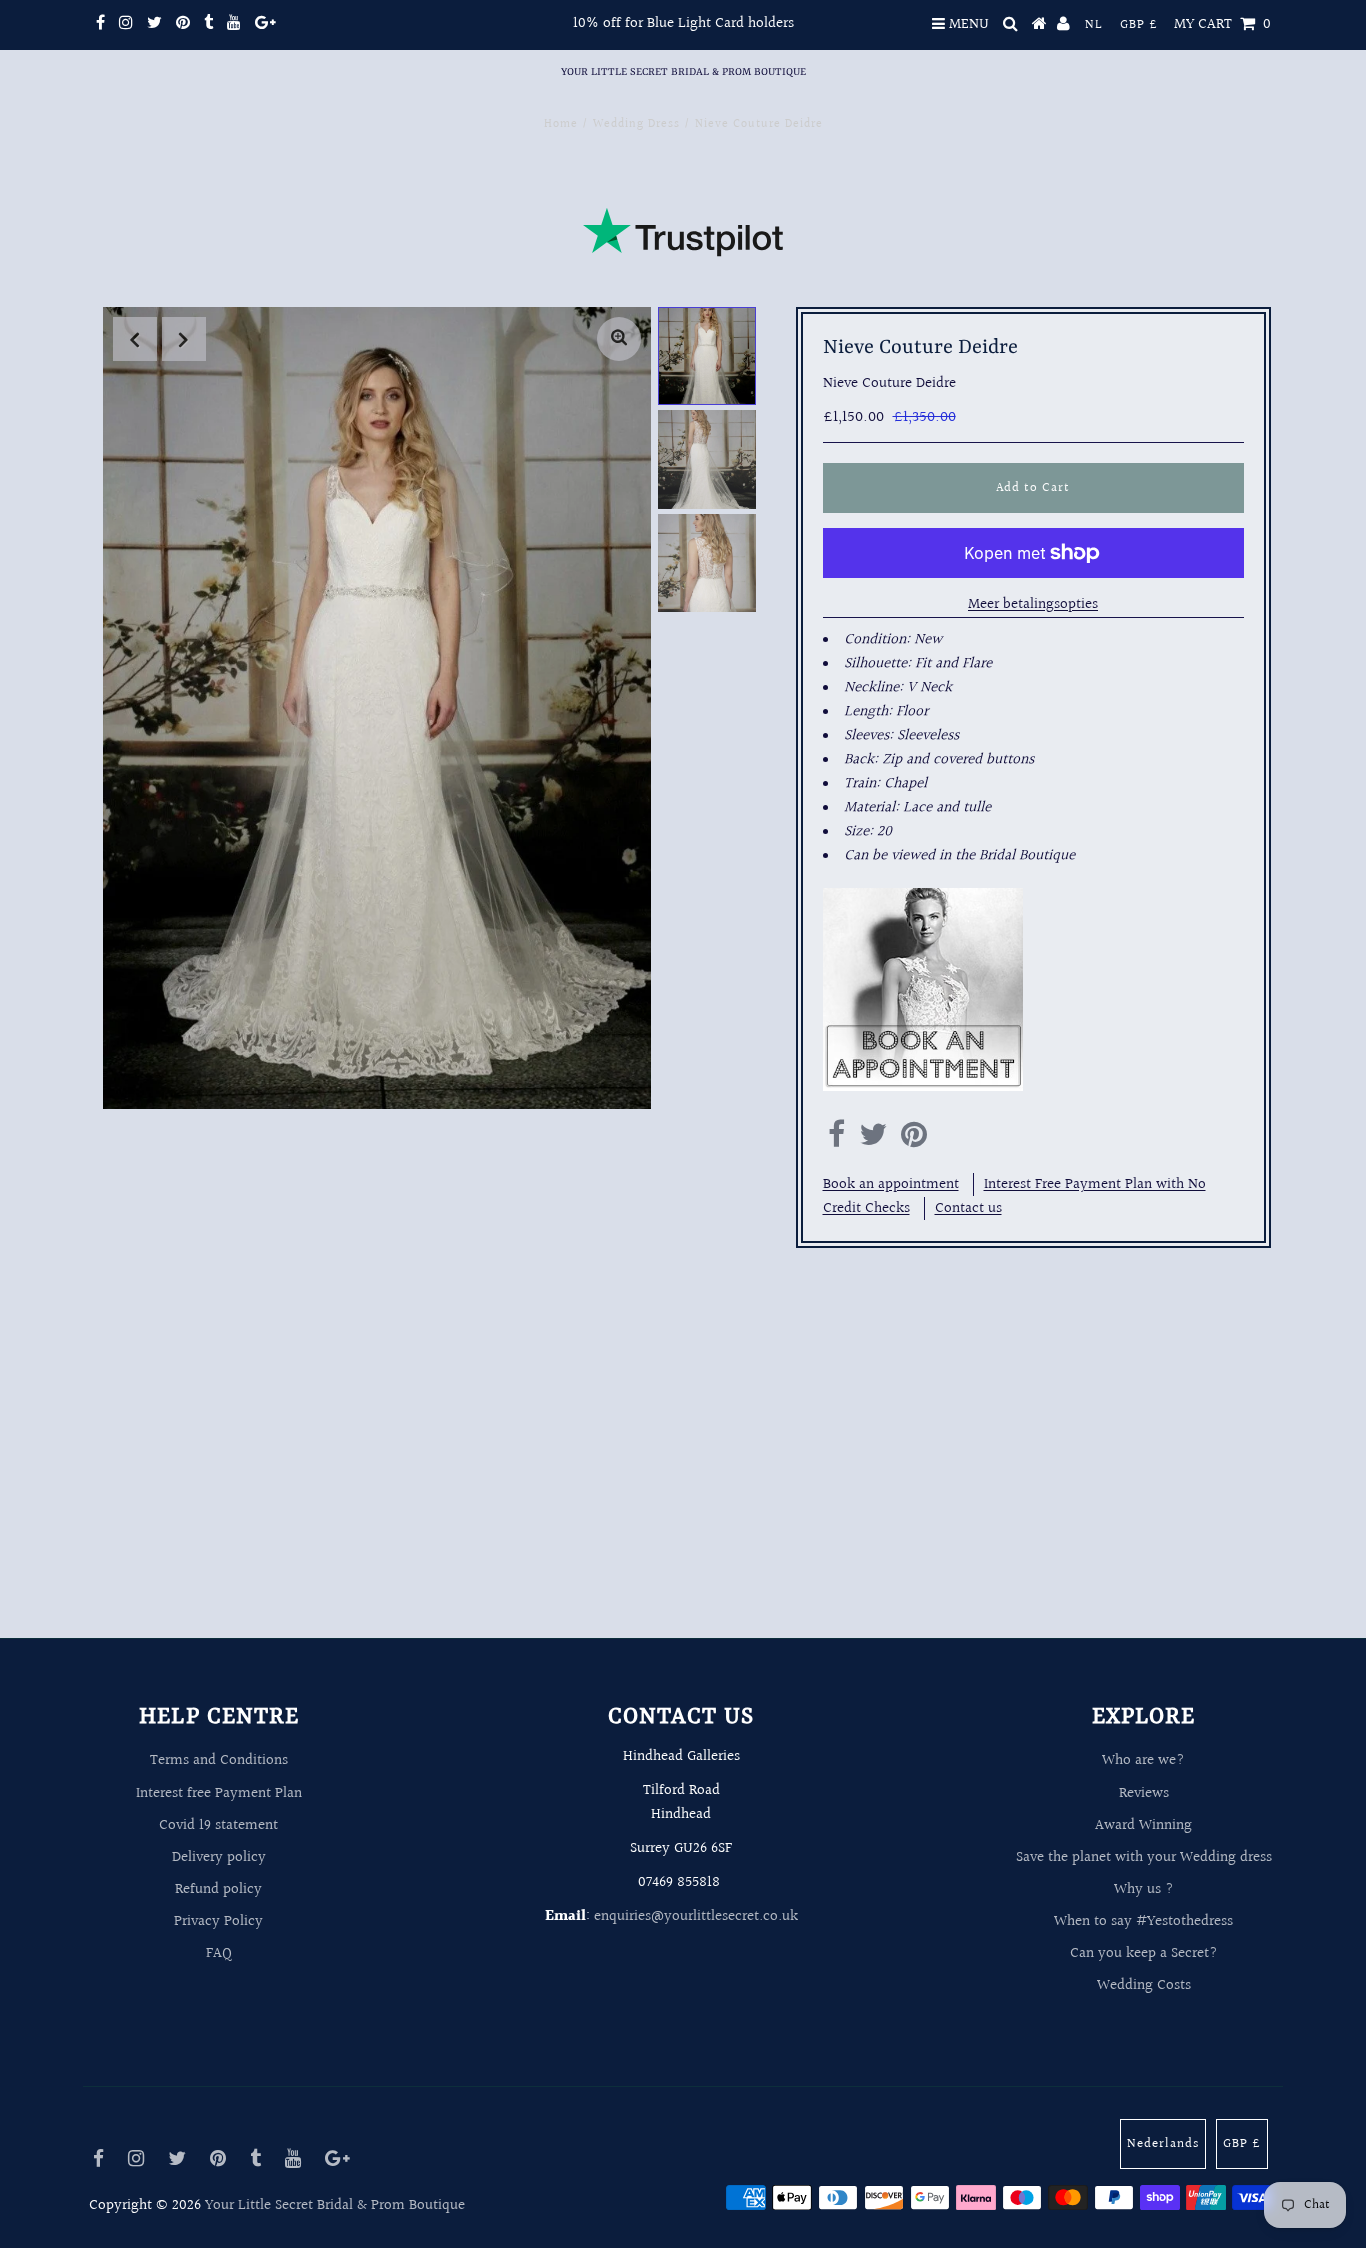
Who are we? (1143, 1760)
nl (1094, 25)
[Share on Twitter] (873, 1140)
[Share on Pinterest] (914, 1140)
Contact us (968, 1208)
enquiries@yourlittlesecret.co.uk (696, 1916)
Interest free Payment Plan (219, 1793)
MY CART (1222, 24)
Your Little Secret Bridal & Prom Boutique (683, 72)
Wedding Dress (636, 124)
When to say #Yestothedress (1143, 1921)
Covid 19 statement (218, 1825)
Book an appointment (891, 1184)
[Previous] (135, 339)
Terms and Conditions (219, 1760)
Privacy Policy (218, 1921)
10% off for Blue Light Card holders (683, 23)
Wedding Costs (1144, 1985)
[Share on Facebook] (836, 1140)
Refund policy (218, 1889)
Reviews (1144, 1793)
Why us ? (1144, 1889)
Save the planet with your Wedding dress (1144, 1857)
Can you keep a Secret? (1144, 1953)
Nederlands (1163, 2144)
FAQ (219, 1953)
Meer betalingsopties (1033, 604)
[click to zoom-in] (619, 339)
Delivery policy (219, 1857)
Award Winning (1143, 1825)
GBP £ (1139, 25)
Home (561, 124)
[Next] (184, 339)
